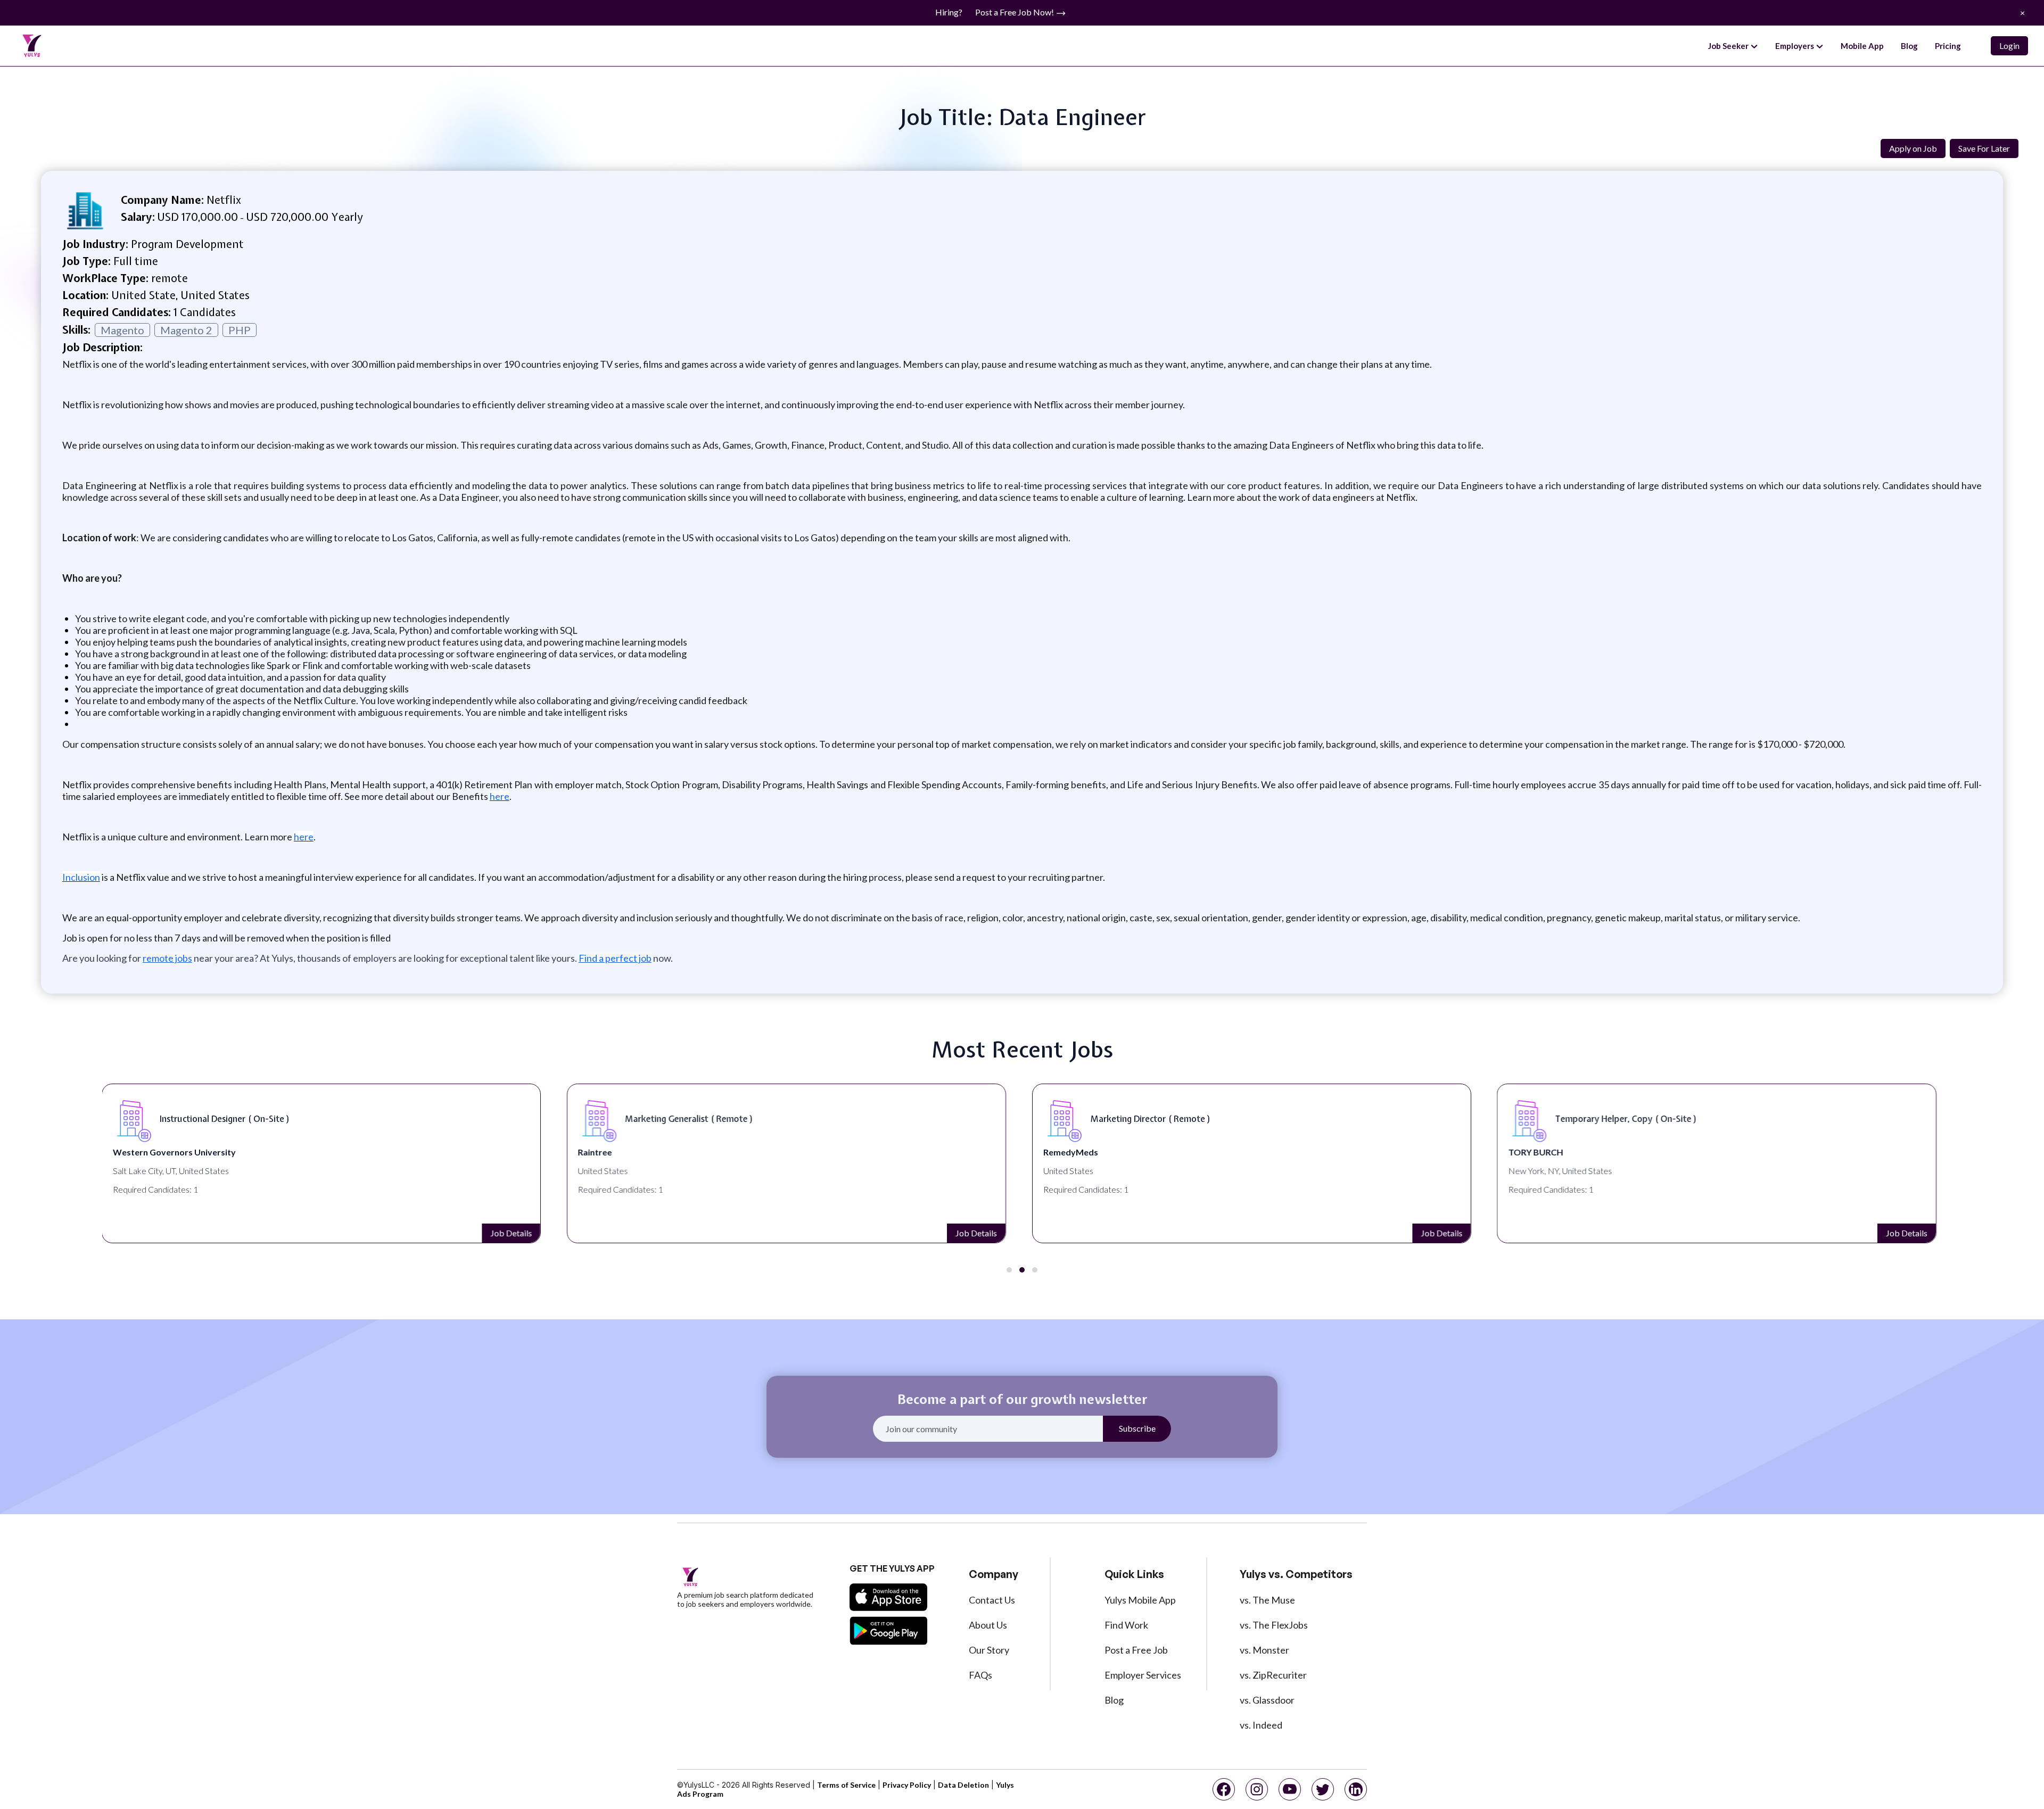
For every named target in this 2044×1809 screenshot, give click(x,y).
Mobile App (1862, 46)
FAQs (980, 1675)
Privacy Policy (907, 1785)
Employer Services (1143, 1675)
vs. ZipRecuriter (1273, 1675)
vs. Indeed (1261, 1725)
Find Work (1126, 1625)
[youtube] (1290, 1789)
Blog (1909, 46)
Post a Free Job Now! (1015, 12)
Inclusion (81, 877)
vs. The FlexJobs (1274, 1625)
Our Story (989, 1650)
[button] (1009, 1270)
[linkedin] (1356, 1789)
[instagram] (1257, 1789)
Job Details (511, 1233)
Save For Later (1984, 148)
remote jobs (167, 958)
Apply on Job (1913, 148)
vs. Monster (1264, 1650)
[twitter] (1323, 1789)
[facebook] (1224, 1789)
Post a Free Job (1136, 1650)
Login (2009, 46)
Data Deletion (963, 1785)
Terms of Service (846, 1785)
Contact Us (992, 1600)
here (500, 796)
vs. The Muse (1267, 1600)
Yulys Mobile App (1140, 1600)
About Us (988, 1625)
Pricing (1948, 46)
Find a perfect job (615, 958)
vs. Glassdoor (1267, 1700)
